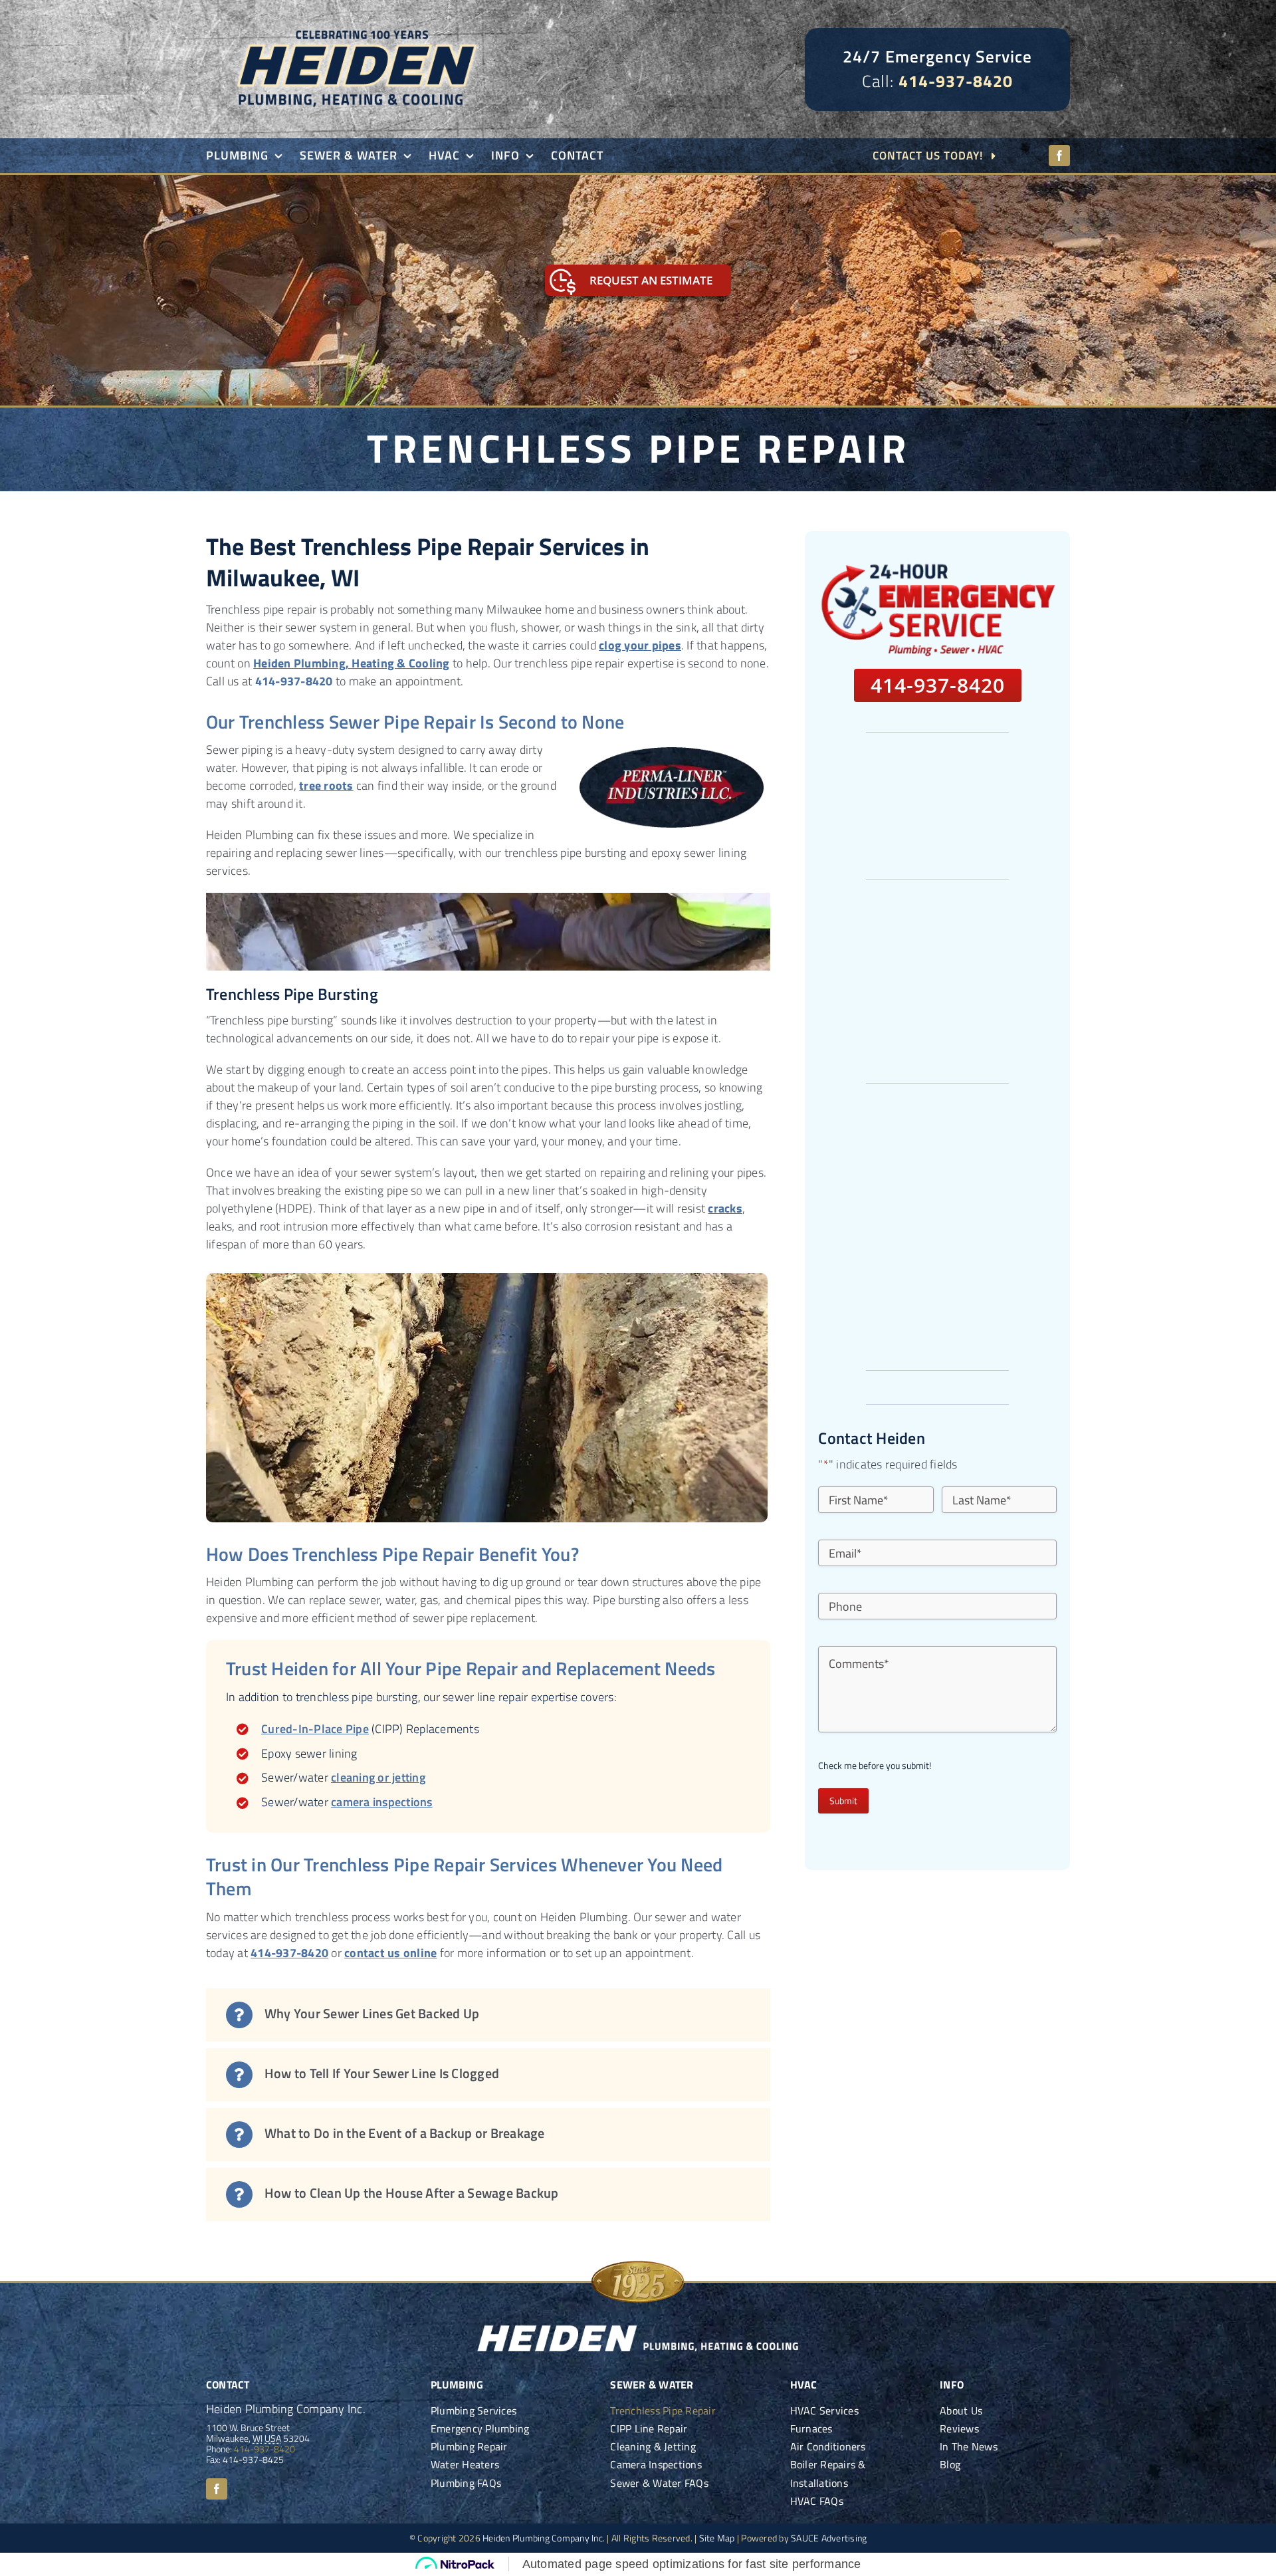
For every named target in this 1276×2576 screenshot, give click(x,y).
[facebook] (1059, 156)
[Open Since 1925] (638, 2262)
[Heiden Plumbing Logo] (356, 19)
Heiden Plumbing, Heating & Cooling (352, 663)
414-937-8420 (956, 81)
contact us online (390, 1953)
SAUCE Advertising (829, 2538)
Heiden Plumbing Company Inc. (544, 2538)
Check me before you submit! (875, 1766)
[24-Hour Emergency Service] (937, 567)
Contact (228, 2385)
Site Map (717, 2538)
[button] (488, 2015)
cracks (725, 1208)
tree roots (326, 785)
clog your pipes (640, 645)
